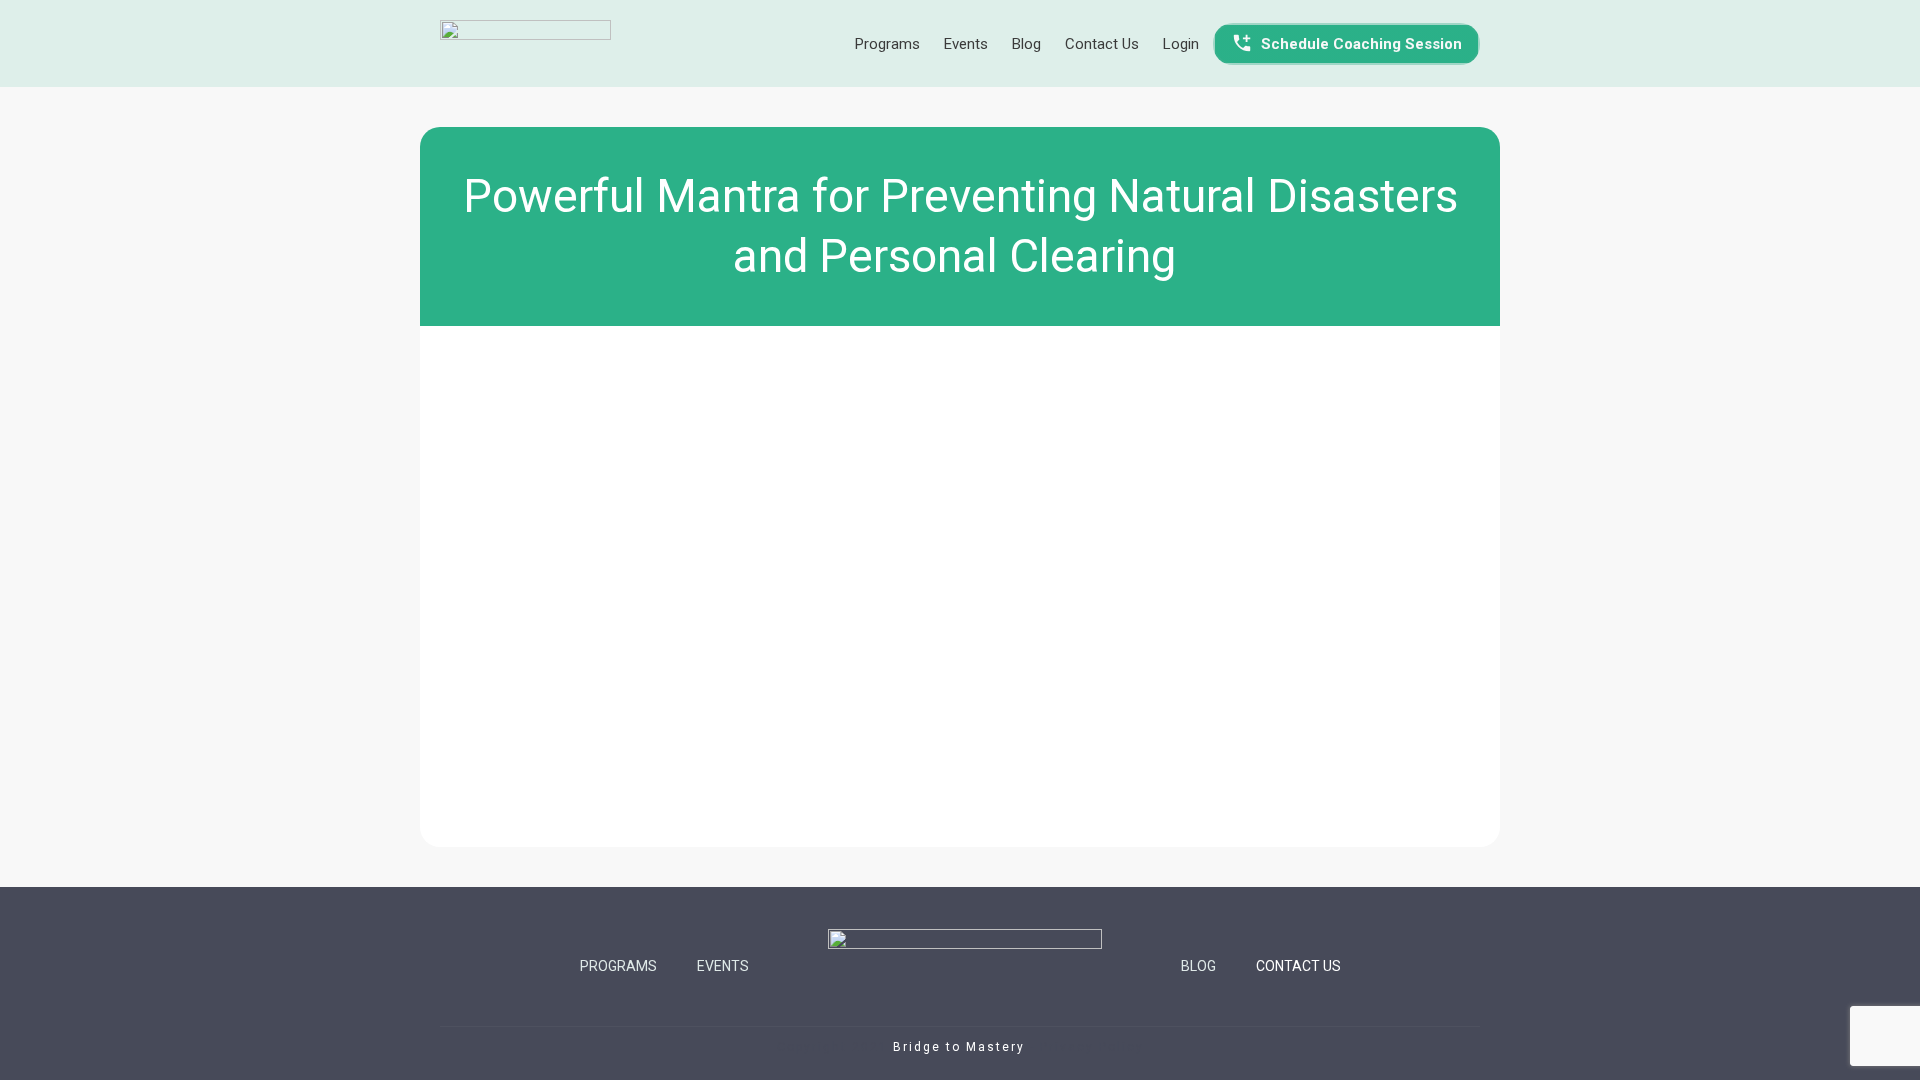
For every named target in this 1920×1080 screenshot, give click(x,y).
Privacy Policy (1092, 1047)
